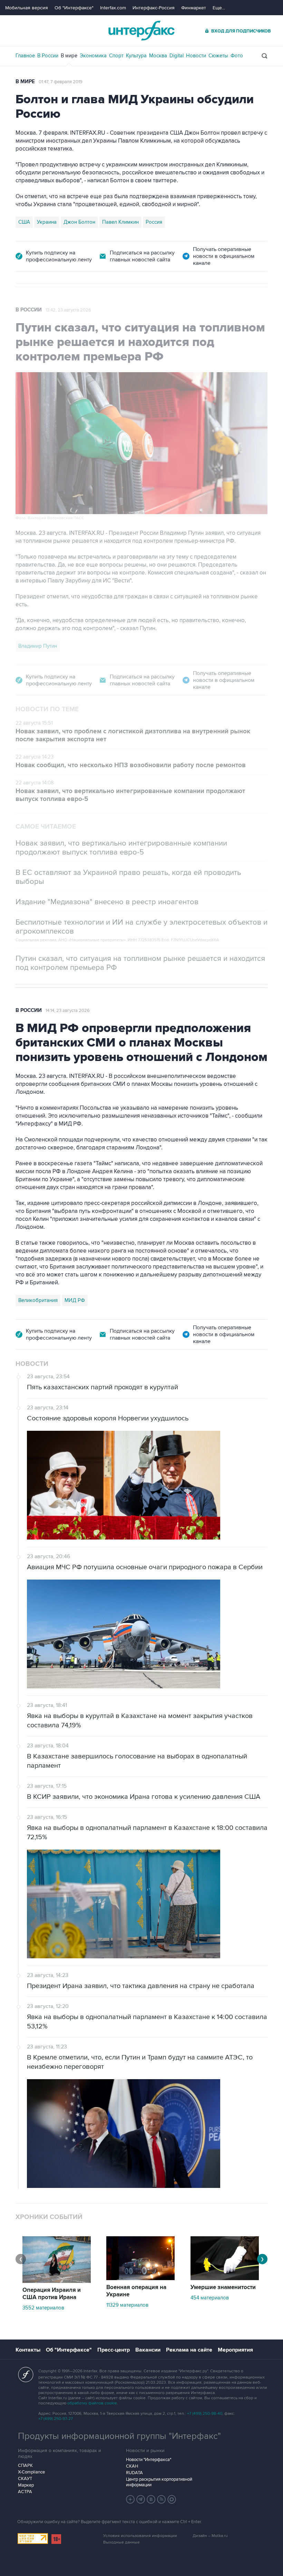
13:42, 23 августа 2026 (68, 310)
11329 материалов (127, 2305)
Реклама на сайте (189, 2350)
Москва (158, 56)
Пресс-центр (114, 2350)
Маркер (26, 2485)
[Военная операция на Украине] (140, 2278)
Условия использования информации (140, 2536)
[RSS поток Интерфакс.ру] (162, 2499)
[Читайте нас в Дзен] (130, 2499)
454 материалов (210, 2298)
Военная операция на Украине (136, 2291)
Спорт (116, 56)
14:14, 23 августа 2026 (68, 1011)
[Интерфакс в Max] (172, 2499)
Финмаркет (194, 8)
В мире (69, 56)
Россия (154, 222)
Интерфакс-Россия (154, 8)
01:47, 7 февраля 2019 (61, 82)
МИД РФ (75, 1300)
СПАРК (25, 2466)
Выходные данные (121, 2542)
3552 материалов (43, 2308)
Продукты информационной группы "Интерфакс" (119, 2436)
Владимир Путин (38, 646)
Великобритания (38, 1300)
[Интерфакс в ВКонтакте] (151, 2499)
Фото (237, 56)
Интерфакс (141, 31)
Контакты (28, 2350)
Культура (136, 56)
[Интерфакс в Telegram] (141, 2499)
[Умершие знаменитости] (225, 2278)
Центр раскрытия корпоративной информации (159, 2482)
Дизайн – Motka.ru (210, 2536)
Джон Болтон (79, 222)
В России (48, 56)
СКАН (132, 2466)
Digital (177, 56)
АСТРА (25, 2492)
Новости (196, 56)
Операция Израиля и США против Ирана (52, 2294)
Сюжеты (218, 56)
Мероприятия (235, 2350)
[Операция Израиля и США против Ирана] (57, 2281)
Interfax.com (113, 8)
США (24, 222)
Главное (25, 56)
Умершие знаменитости (223, 2287)
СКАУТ (25, 2479)
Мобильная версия (27, 8)
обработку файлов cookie (92, 2403)
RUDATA (134, 2473)
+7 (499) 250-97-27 (56, 2419)
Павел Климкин (120, 222)
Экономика (93, 56)
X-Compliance (31, 2472)
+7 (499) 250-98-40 (205, 2414)
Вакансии (148, 2350)
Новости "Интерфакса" (149, 2460)
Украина (47, 222)
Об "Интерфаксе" (74, 8)
